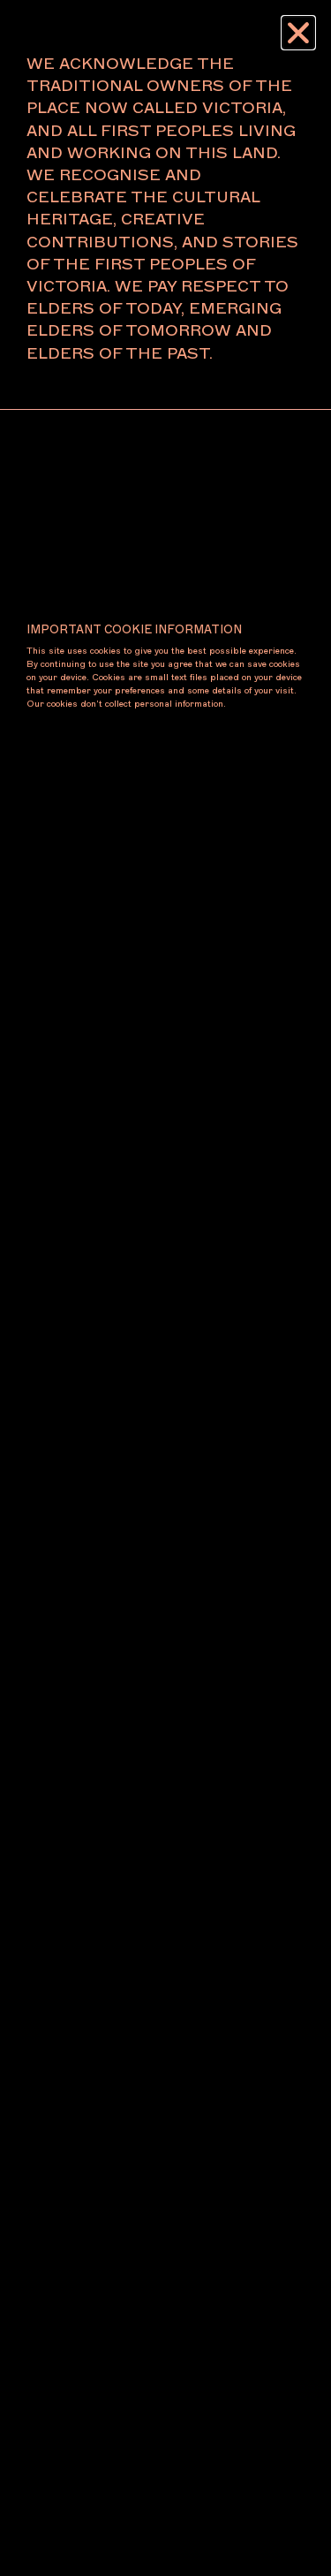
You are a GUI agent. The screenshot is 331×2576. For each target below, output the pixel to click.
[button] (298, 33)
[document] (165, 1288)
